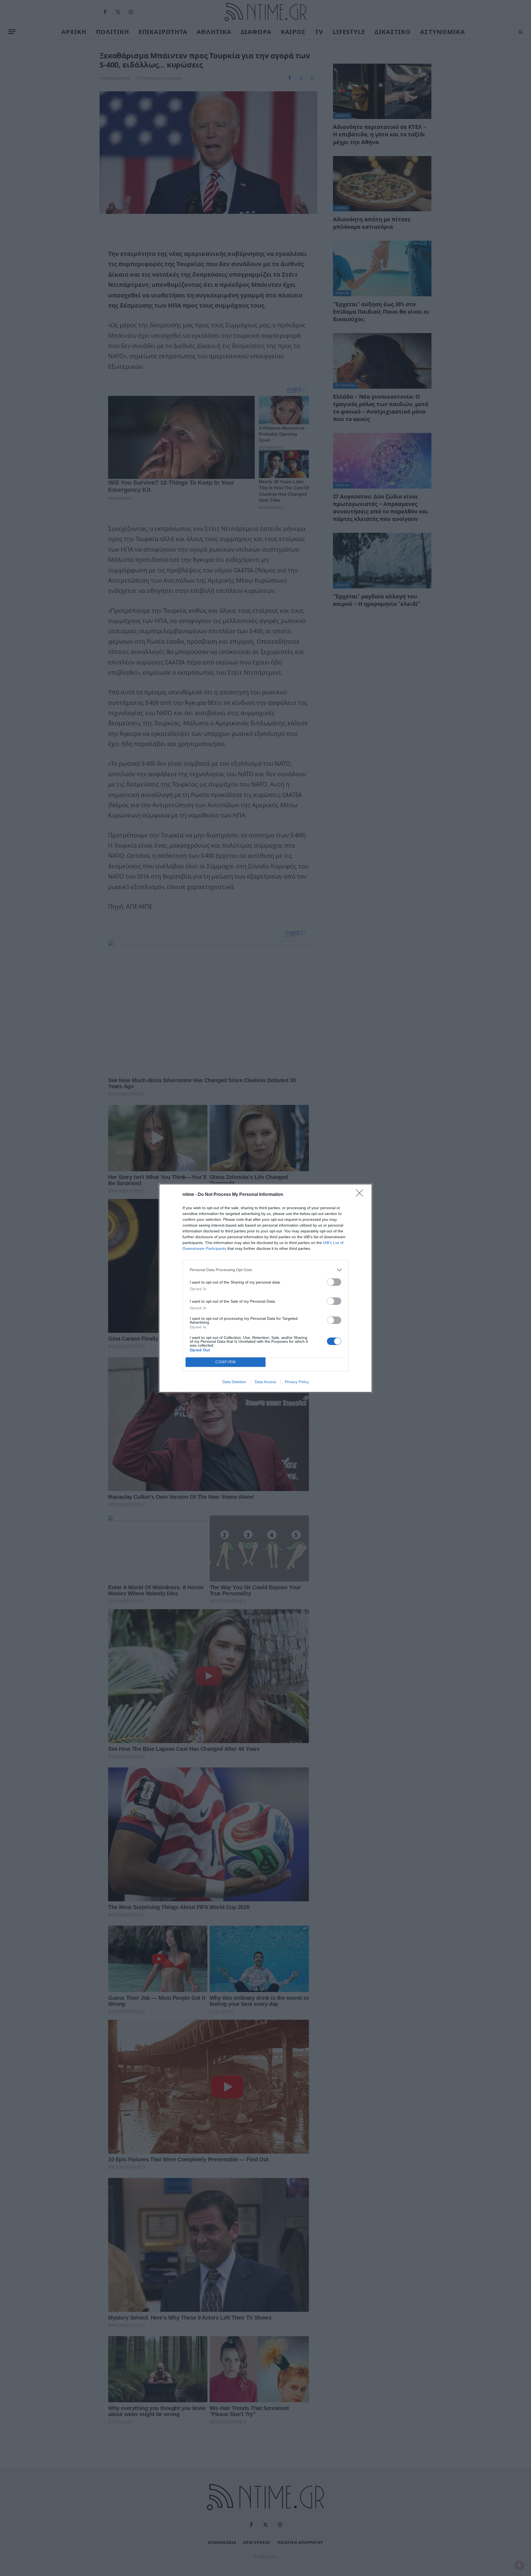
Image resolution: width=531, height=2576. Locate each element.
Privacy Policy (297, 1382)
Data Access (265, 1382)
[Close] (361, 1195)
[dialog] (265, 1288)
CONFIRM (226, 1362)
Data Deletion (234, 1382)
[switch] (334, 1282)
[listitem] (265, 1270)
